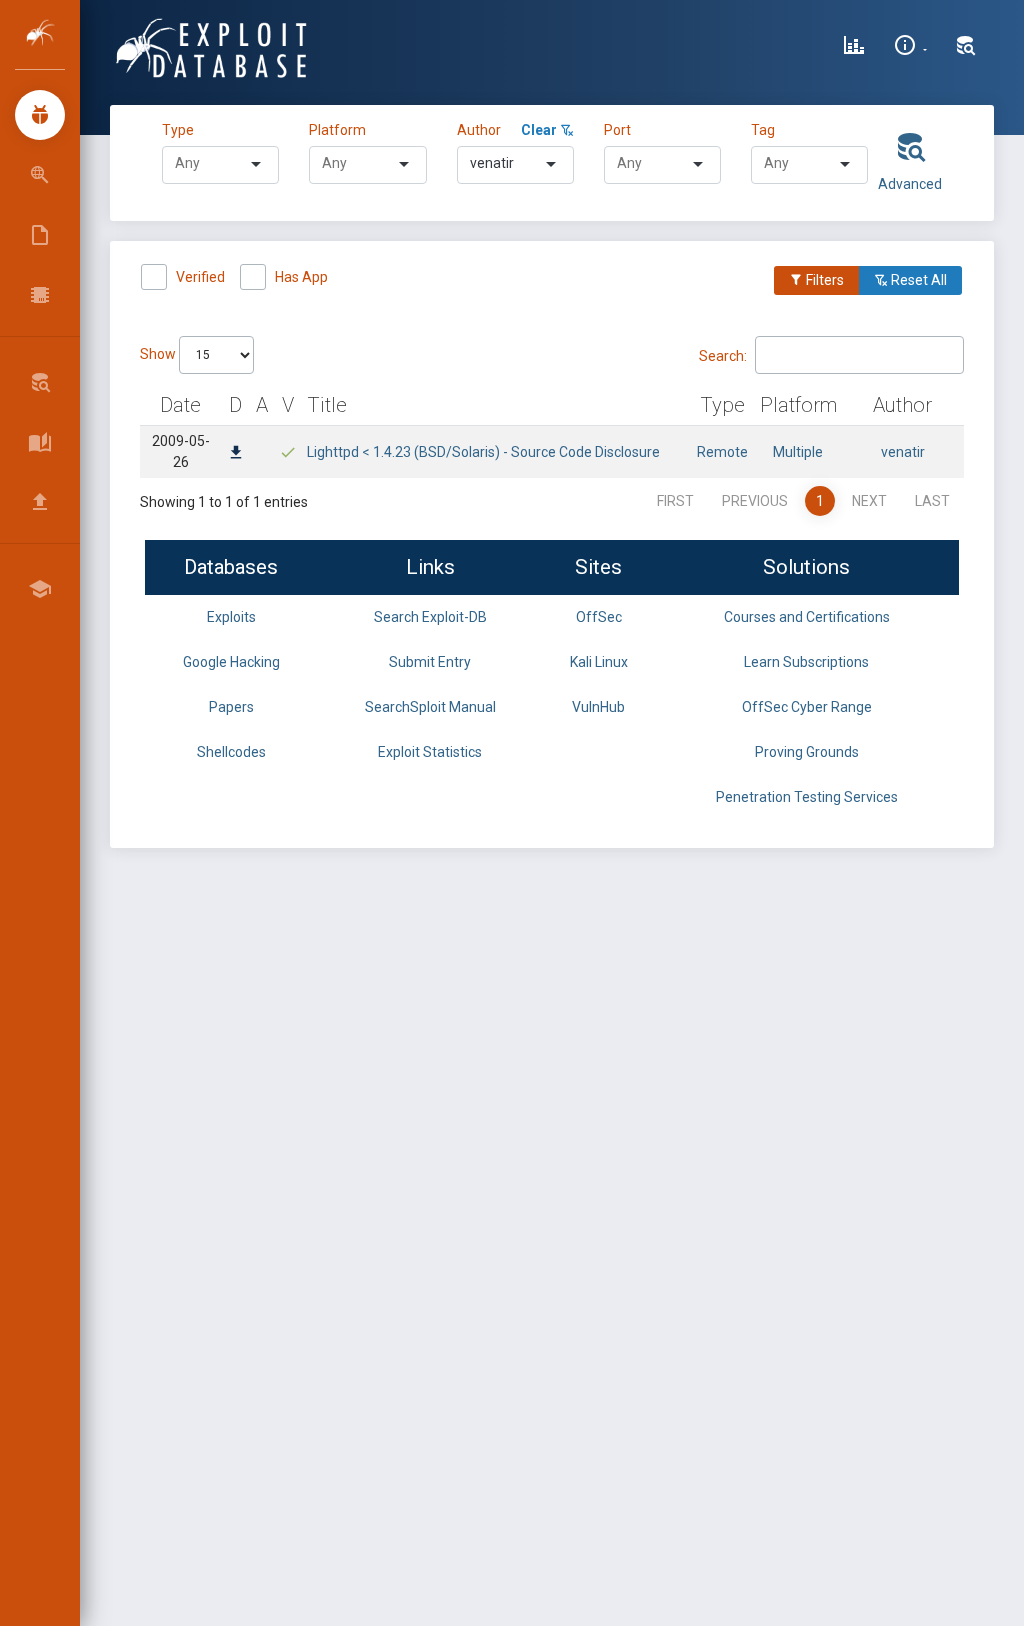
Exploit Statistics (430, 752)
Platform (337, 130)
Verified (200, 277)
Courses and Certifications (807, 617)
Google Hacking (231, 662)
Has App (301, 277)
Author (479, 130)
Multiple (798, 452)
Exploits (231, 617)
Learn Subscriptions (806, 662)
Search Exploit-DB (430, 617)
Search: (723, 355)
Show (159, 354)
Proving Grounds (807, 752)
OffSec (599, 617)
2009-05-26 (181, 451)
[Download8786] (236, 454)
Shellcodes (231, 752)
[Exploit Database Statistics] (854, 48)
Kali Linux (599, 662)
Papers (231, 707)
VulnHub (598, 707)
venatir (903, 452)
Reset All (917, 280)
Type (181, 130)
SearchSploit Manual (430, 707)
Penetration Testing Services (807, 797)
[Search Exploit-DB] (966, 48)
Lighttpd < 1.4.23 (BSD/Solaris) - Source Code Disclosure (483, 452)
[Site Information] (910, 48)
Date (180, 405)
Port (617, 130)
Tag (763, 130)
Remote (722, 452)
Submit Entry (430, 662)
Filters (823, 280)
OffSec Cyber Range (807, 707)
